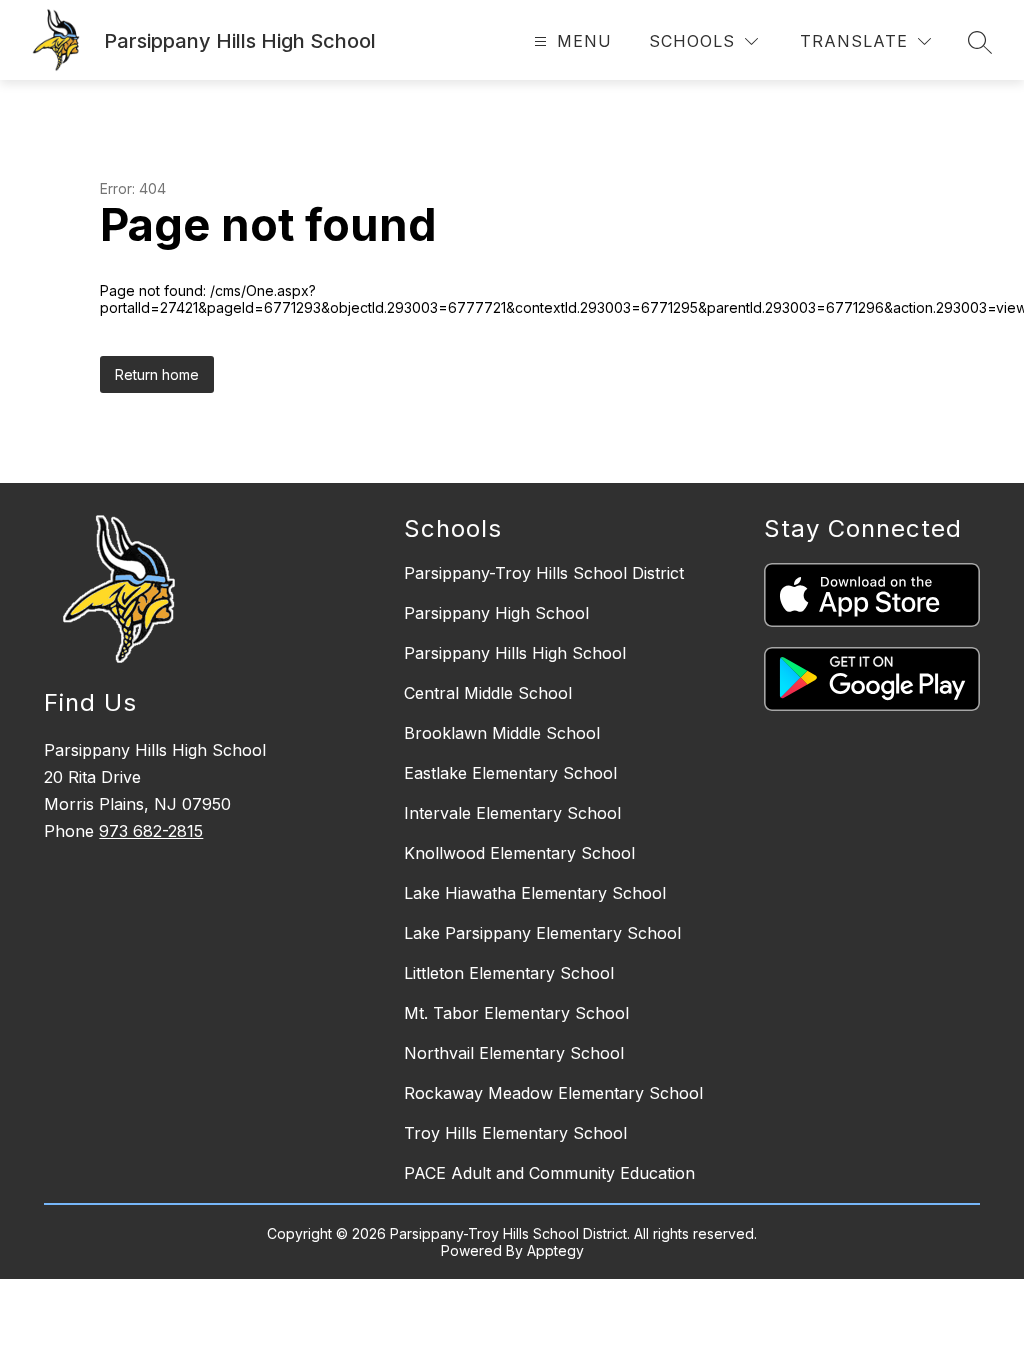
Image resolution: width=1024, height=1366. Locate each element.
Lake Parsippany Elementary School (542, 933)
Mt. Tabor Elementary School (516, 1013)
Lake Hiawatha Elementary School (535, 893)
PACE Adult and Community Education (549, 1173)
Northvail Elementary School (514, 1053)
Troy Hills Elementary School (515, 1133)
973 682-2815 (151, 831)
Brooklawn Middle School (502, 733)
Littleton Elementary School (509, 973)
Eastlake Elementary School (510, 773)
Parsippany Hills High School (515, 653)
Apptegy (555, 1250)
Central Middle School (488, 693)
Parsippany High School (496, 613)
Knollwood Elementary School (519, 853)
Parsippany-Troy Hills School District (544, 573)
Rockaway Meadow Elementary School (553, 1093)
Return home (157, 374)
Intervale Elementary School (512, 813)
